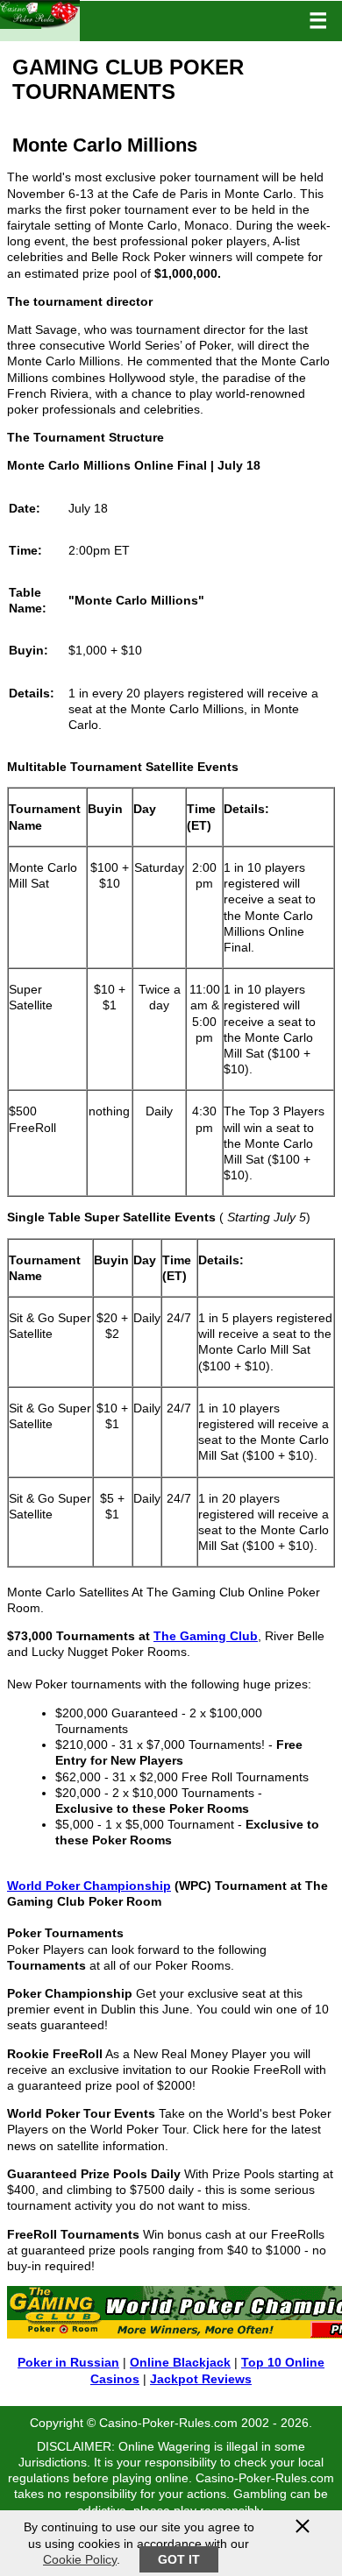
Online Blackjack (180, 2362)
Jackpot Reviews (201, 2379)
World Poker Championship (89, 1886)
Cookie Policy (80, 2559)
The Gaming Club (206, 1636)
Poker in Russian (68, 2362)
